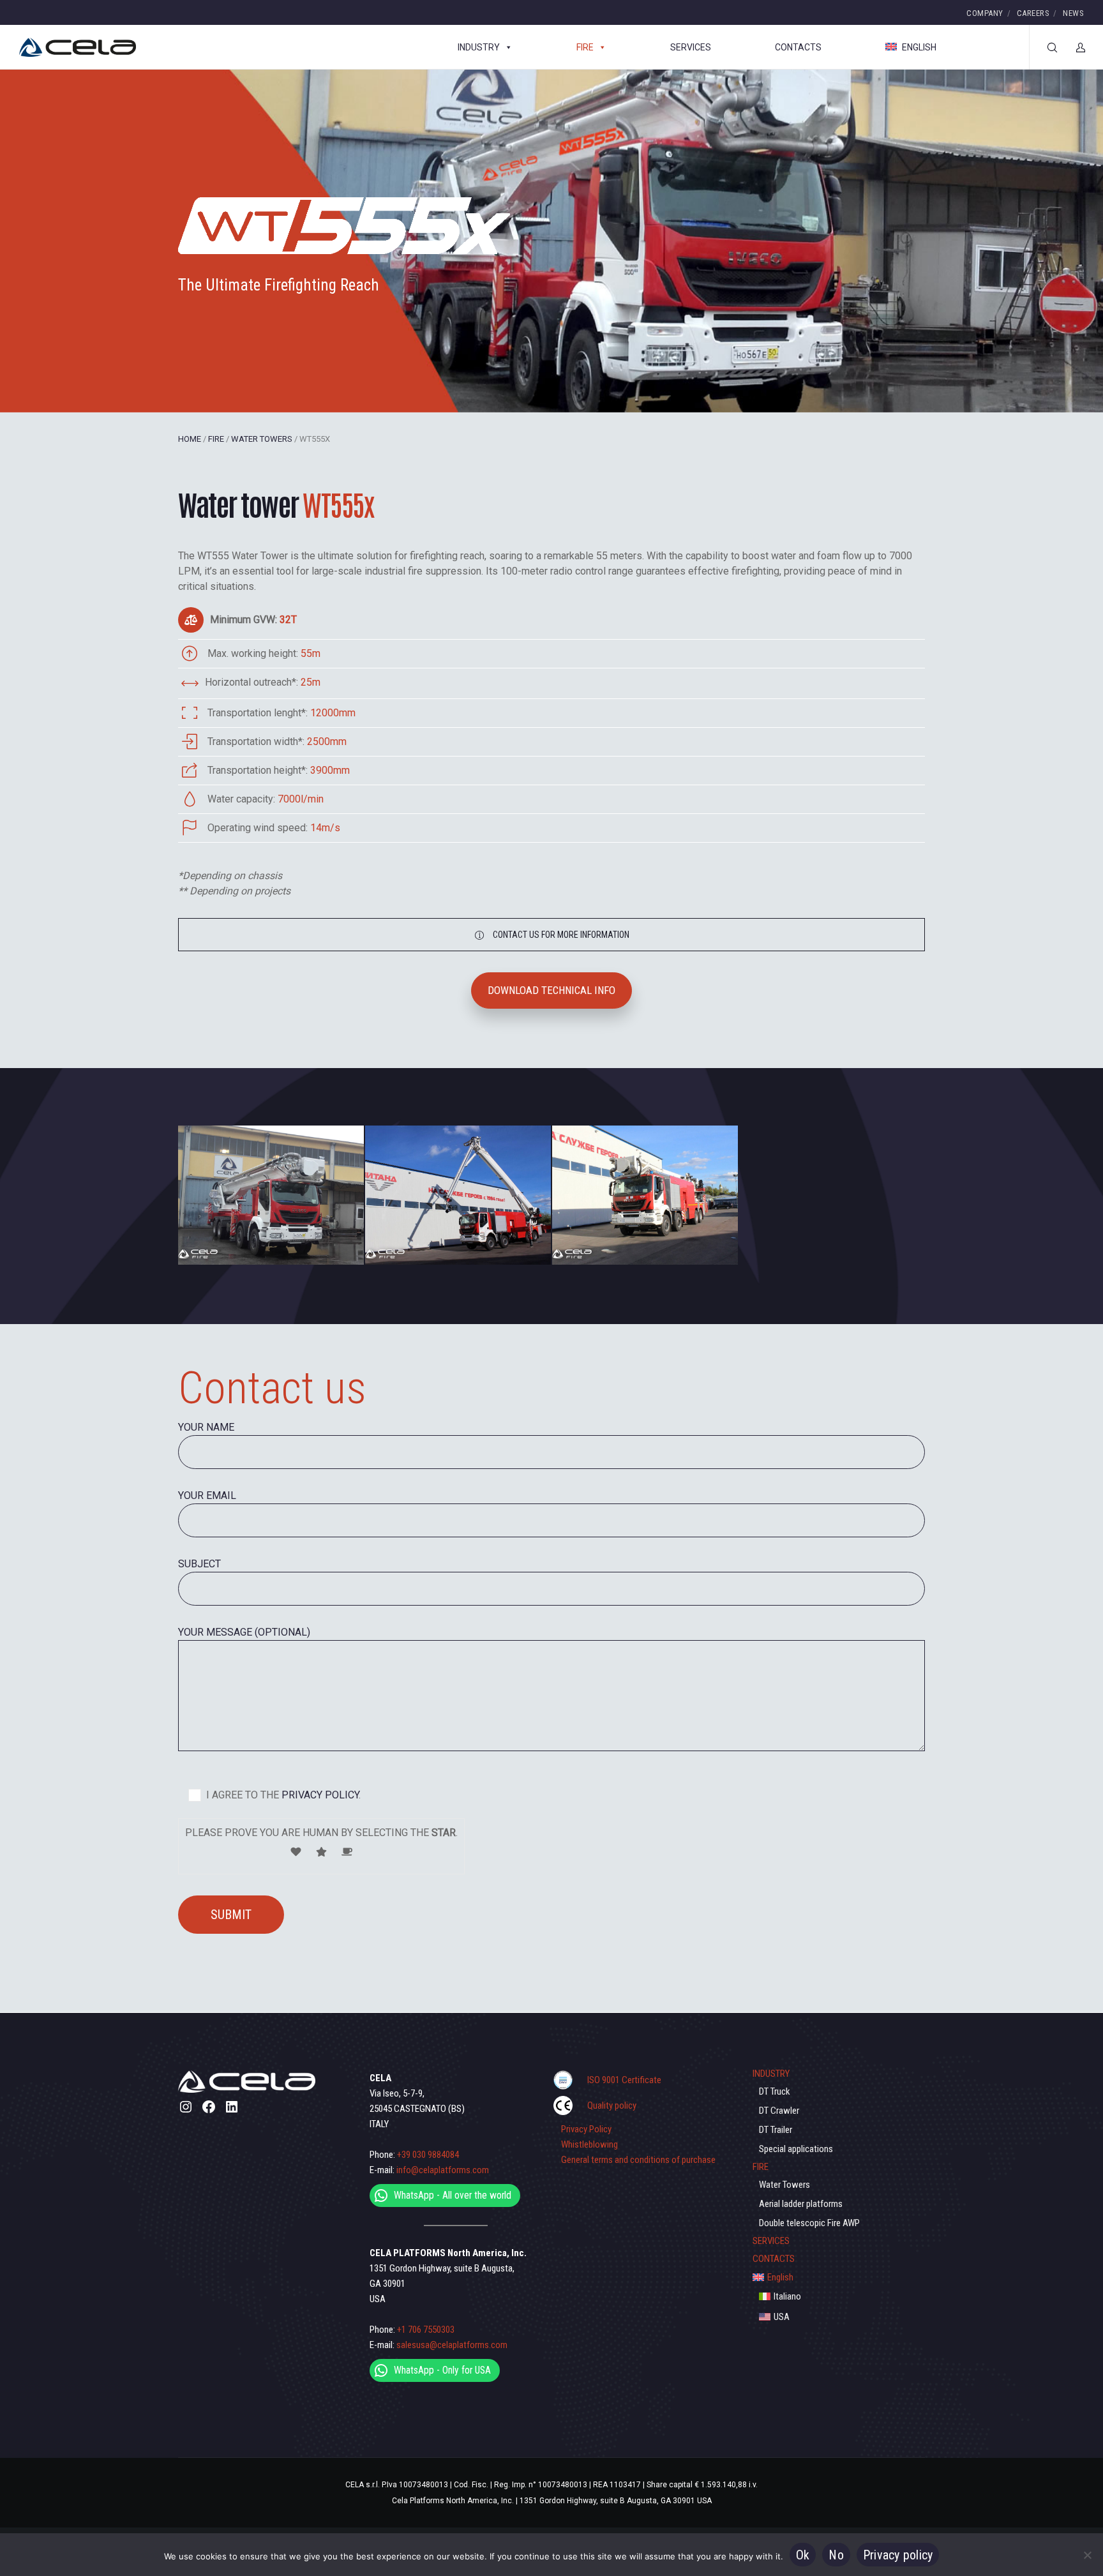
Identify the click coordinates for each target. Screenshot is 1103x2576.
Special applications (796, 2149)
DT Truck (775, 2091)
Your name (206, 1427)
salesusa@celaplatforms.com (452, 2345)
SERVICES (691, 47)
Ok (803, 2555)
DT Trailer (776, 2130)
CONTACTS (798, 47)
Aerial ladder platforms (801, 2204)
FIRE (585, 47)
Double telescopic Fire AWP (809, 2223)
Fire (216, 439)
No (836, 2555)
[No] (1087, 2555)
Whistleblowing (589, 2144)
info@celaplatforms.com (443, 2170)
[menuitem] (839, 2277)
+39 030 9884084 (428, 2155)
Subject (199, 1564)
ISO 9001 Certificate (624, 2080)
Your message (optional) (244, 1632)
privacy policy (319, 1795)
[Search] (1044, 47)
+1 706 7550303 (426, 2330)
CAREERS (1033, 13)
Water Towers (262, 439)
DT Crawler (779, 2111)
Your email (207, 1495)
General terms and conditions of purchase (638, 2160)
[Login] (1073, 47)
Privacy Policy (586, 2129)
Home (190, 439)
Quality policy (612, 2105)
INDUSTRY (479, 47)
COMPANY (985, 13)
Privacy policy (898, 2555)
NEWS (1073, 13)
